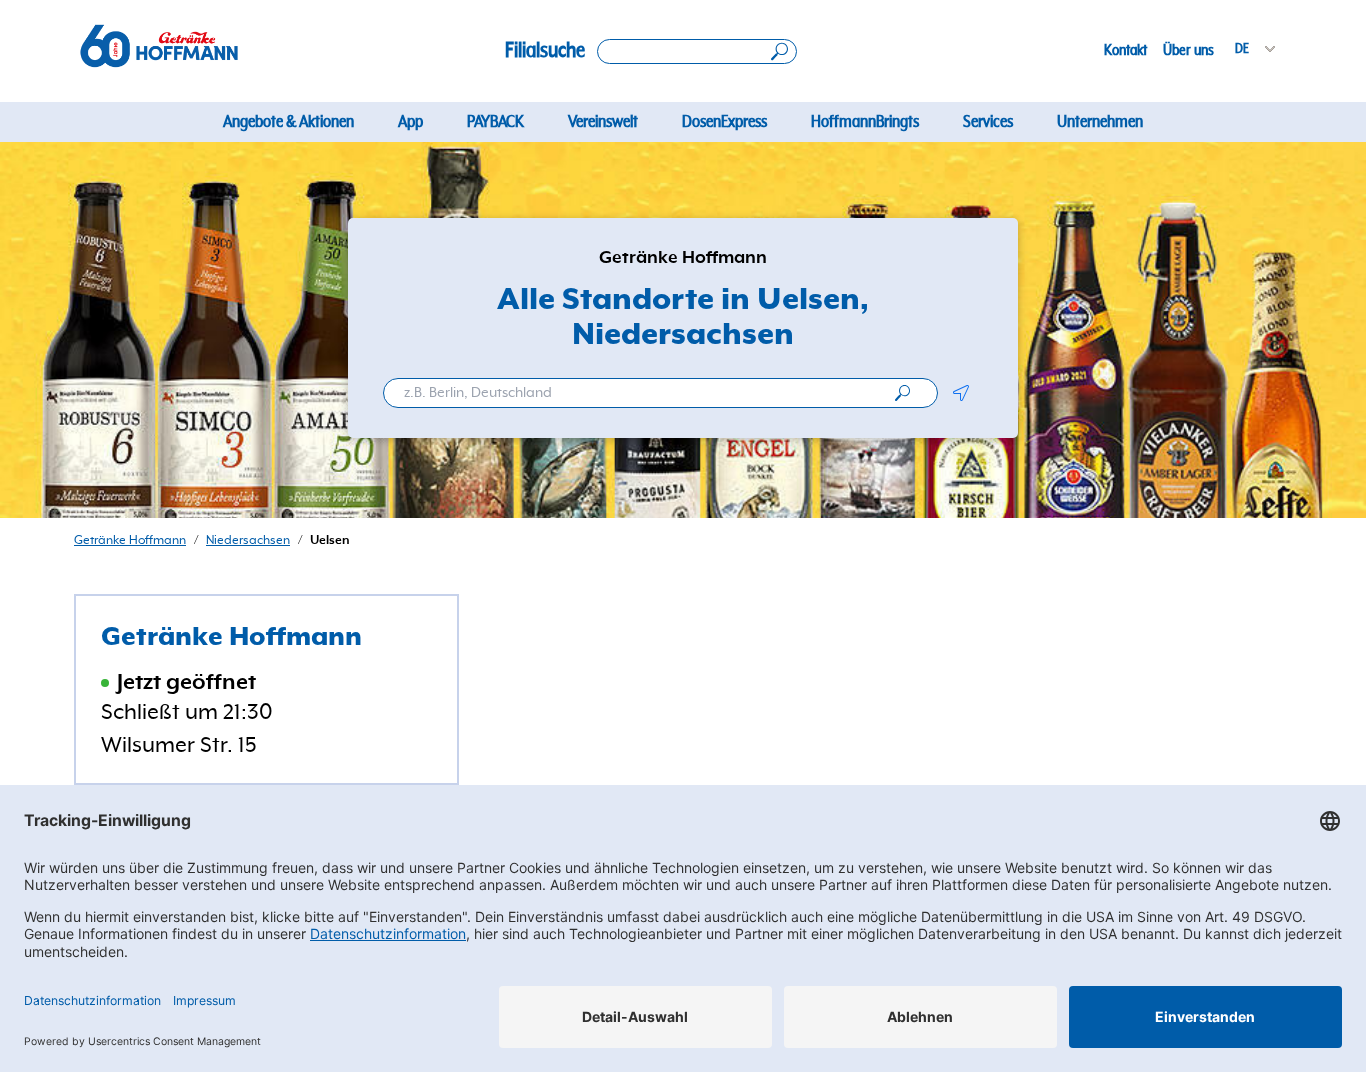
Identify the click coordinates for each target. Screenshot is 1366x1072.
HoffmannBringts (865, 122)
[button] (960, 393)
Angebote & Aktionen (288, 122)
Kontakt (1125, 50)
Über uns (1188, 50)
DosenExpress (724, 122)
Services (988, 122)
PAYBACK (495, 122)
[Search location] (697, 51)
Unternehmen (1100, 122)
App (410, 122)
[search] (902, 393)
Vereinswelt (603, 122)
